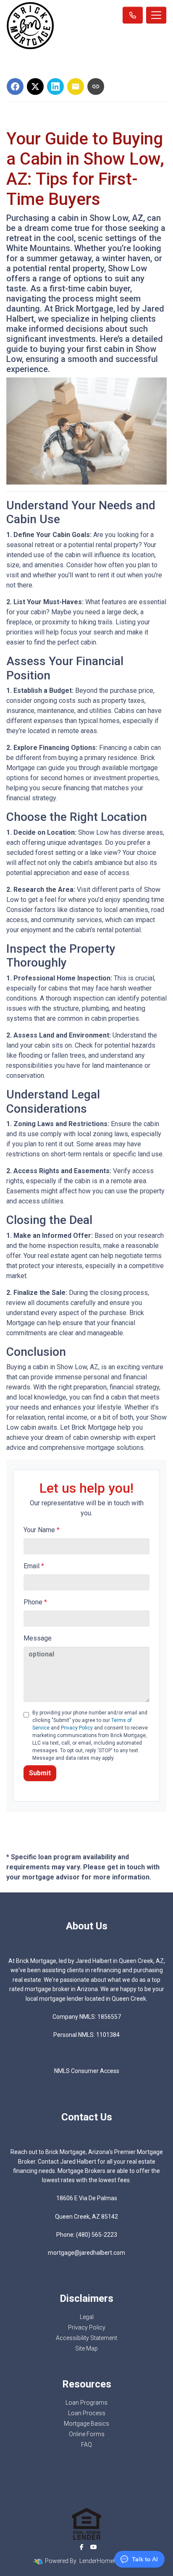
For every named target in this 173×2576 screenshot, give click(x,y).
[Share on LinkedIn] (55, 86)
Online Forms (87, 2434)
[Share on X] (35, 86)
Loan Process (87, 2413)
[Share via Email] (76, 86)
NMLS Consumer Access (87, 2071)
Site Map (86, 2348)
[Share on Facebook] (15, 86)
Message (38, 1638)
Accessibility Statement (86, 2338)
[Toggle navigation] (156, 15)
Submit (40, 1773)
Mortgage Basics (86, 2424)
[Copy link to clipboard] (96, 86)
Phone (35, 1602)
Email (34, 1566)
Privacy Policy (77, 1728)
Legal (87, 2317)
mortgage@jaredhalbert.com (86, 2253)
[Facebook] (82, 2547)
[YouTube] (94, 2547)
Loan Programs (86, 2403)
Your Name (42, 1530)
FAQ (86, 2445)
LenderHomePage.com (110, 2561)
